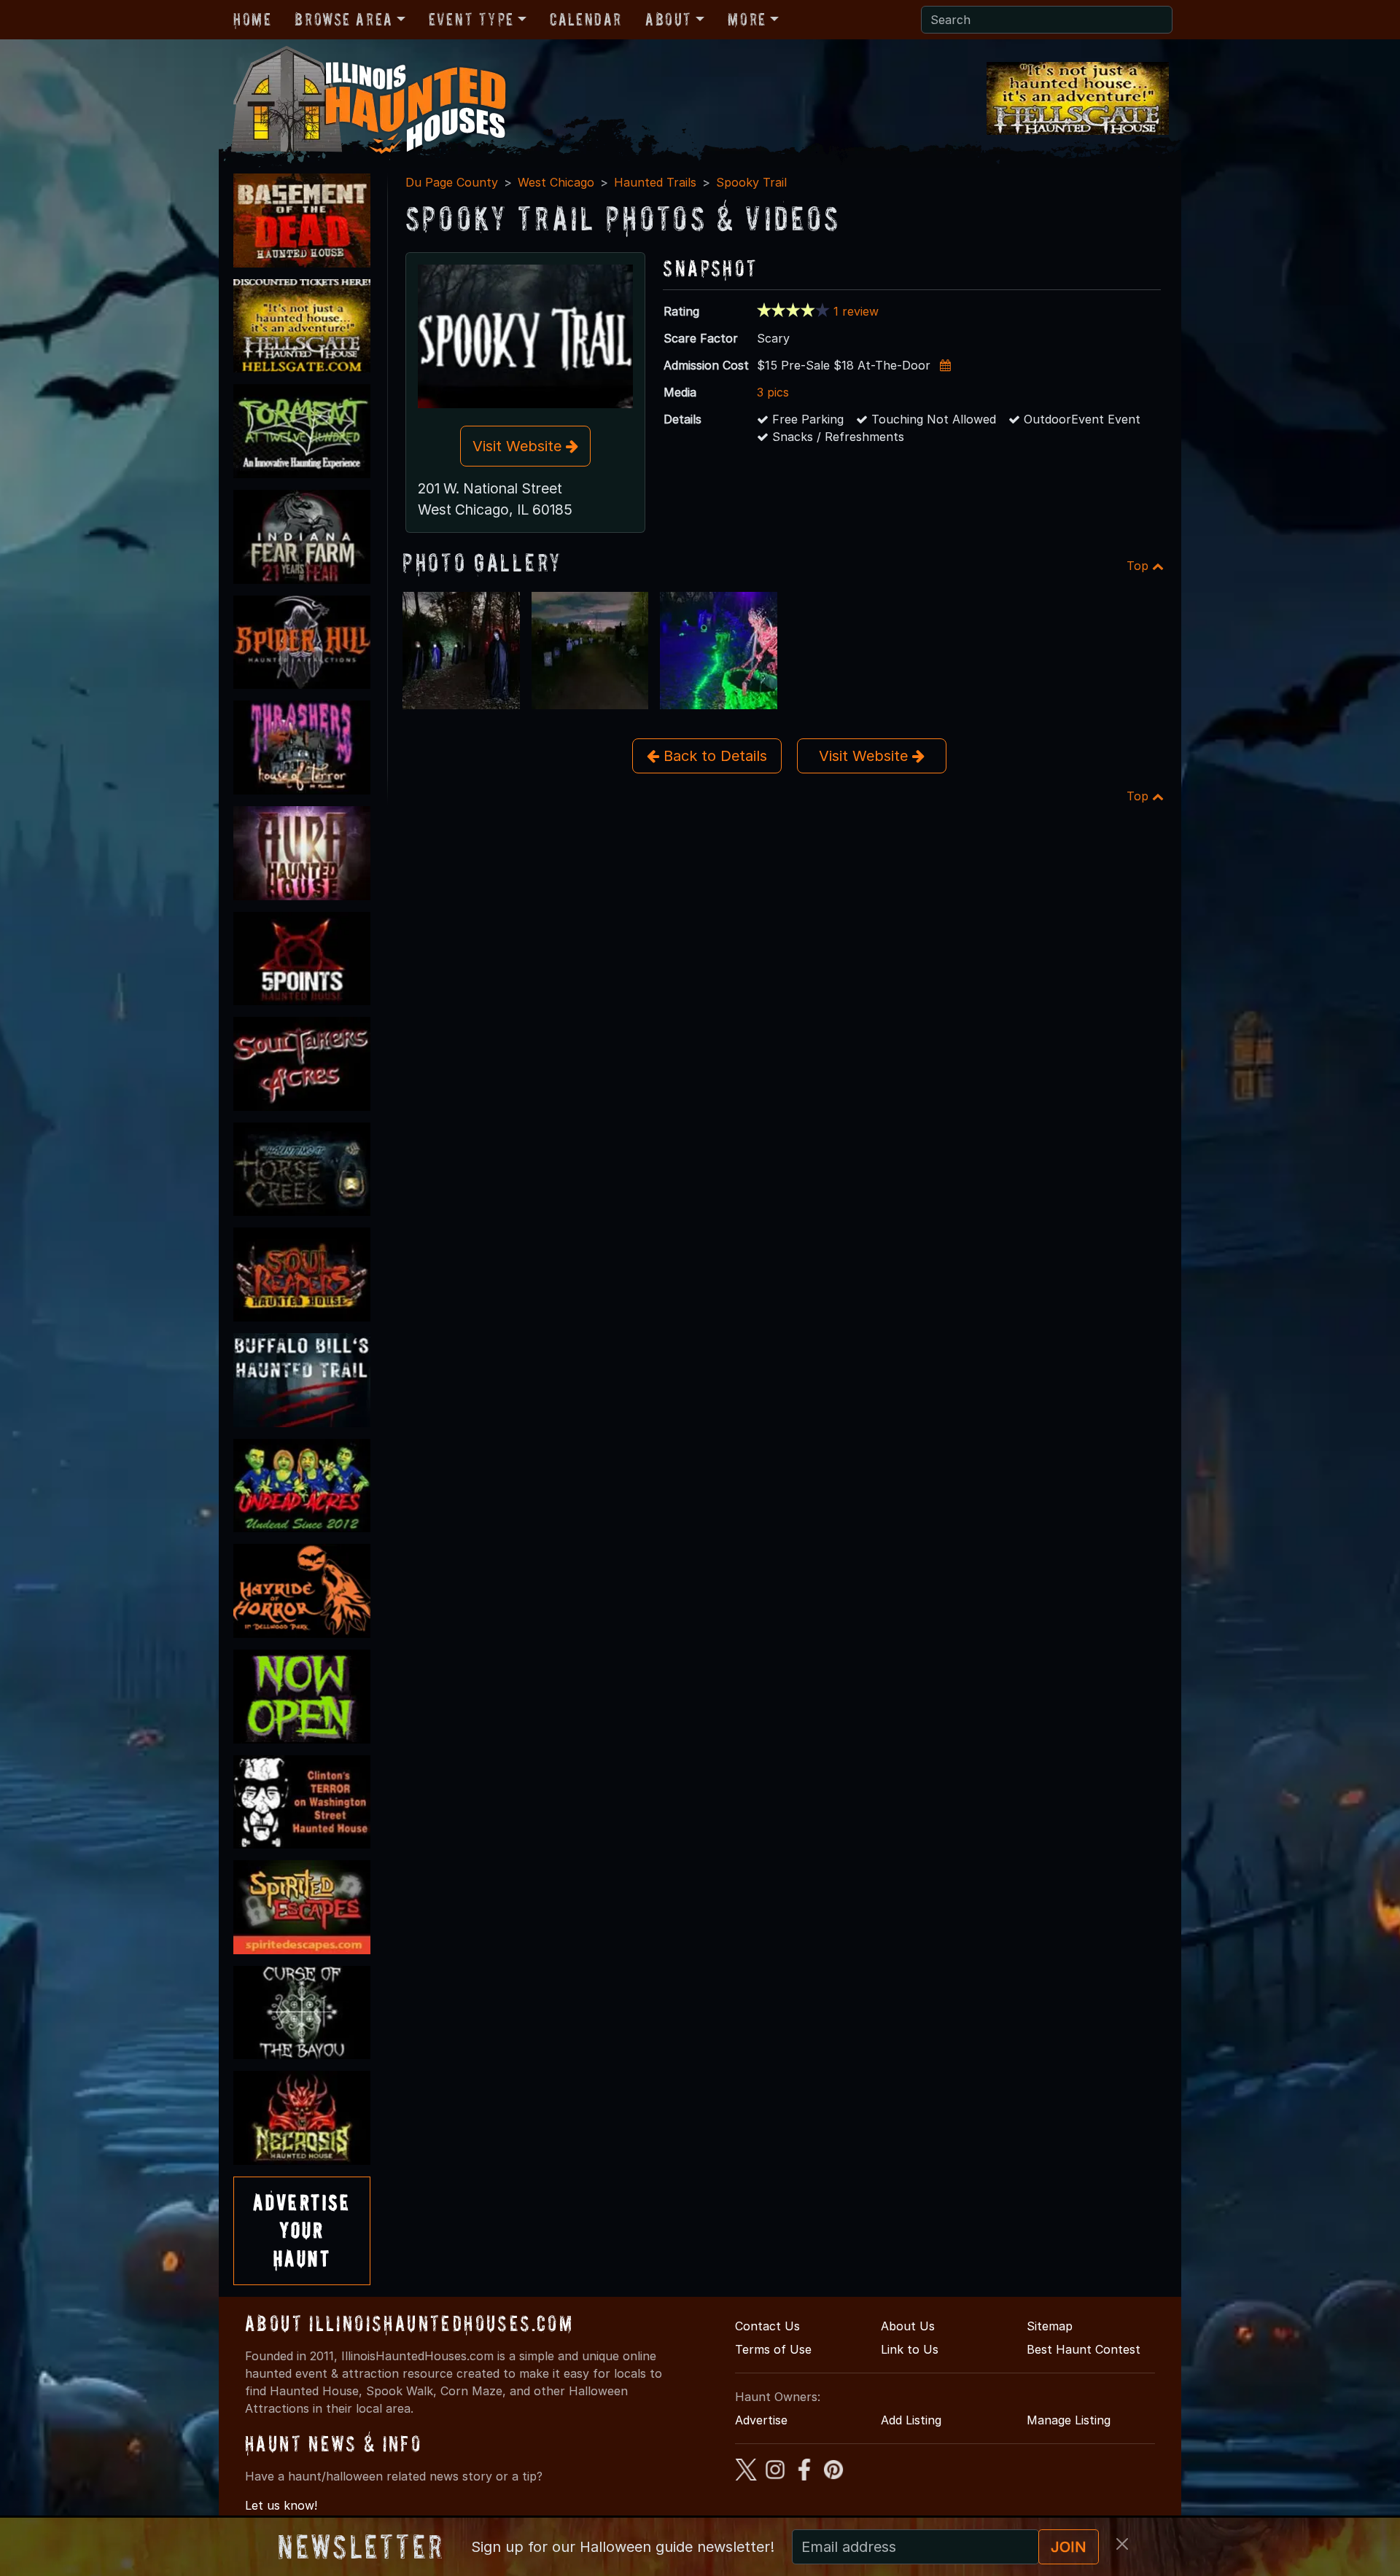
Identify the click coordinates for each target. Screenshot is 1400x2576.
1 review (856, 311)
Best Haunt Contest (1084, 2349)
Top (1139, 566)
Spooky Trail (751, 182)
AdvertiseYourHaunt (302, 2230)
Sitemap (1050, 2326)
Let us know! (281, 2505)
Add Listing (911, 2420)
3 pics (773, 392)
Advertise (761, 2420)
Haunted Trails (655, 182)
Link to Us (910, 2349)
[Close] (1122, 2544)
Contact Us (767, 2326)
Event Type (471, 19)
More (747, 19)
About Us (908, 2326)
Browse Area (343, 19)
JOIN (1069, 2547)
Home (252, 19)
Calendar (586, 19)
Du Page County (452, 182)
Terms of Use (773, 2349)
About (669, 19)
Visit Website (519, 446)
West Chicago (556, 182)
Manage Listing (1069, 2420)
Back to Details (713, 756)
